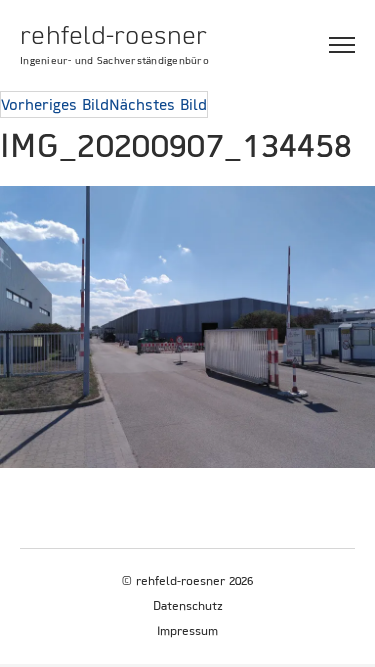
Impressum (187, 631)
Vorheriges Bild (55, 104)
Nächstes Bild (158, 104)
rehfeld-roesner (113, 35)
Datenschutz (188, 606)
